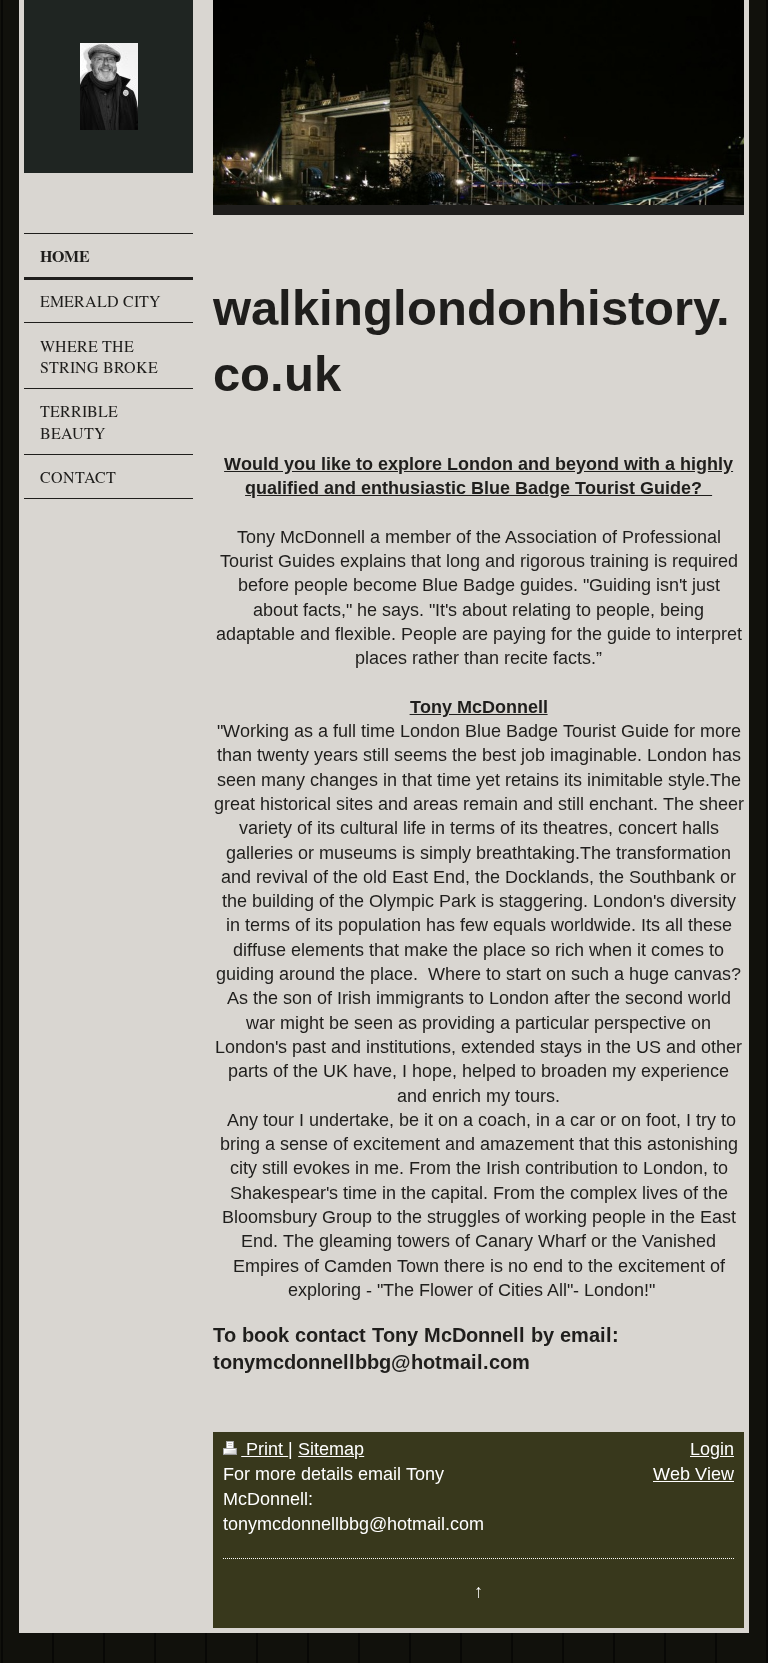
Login (712, 1449)
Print (264, 1449)
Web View (693, 1474)
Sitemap (331, 1449)
